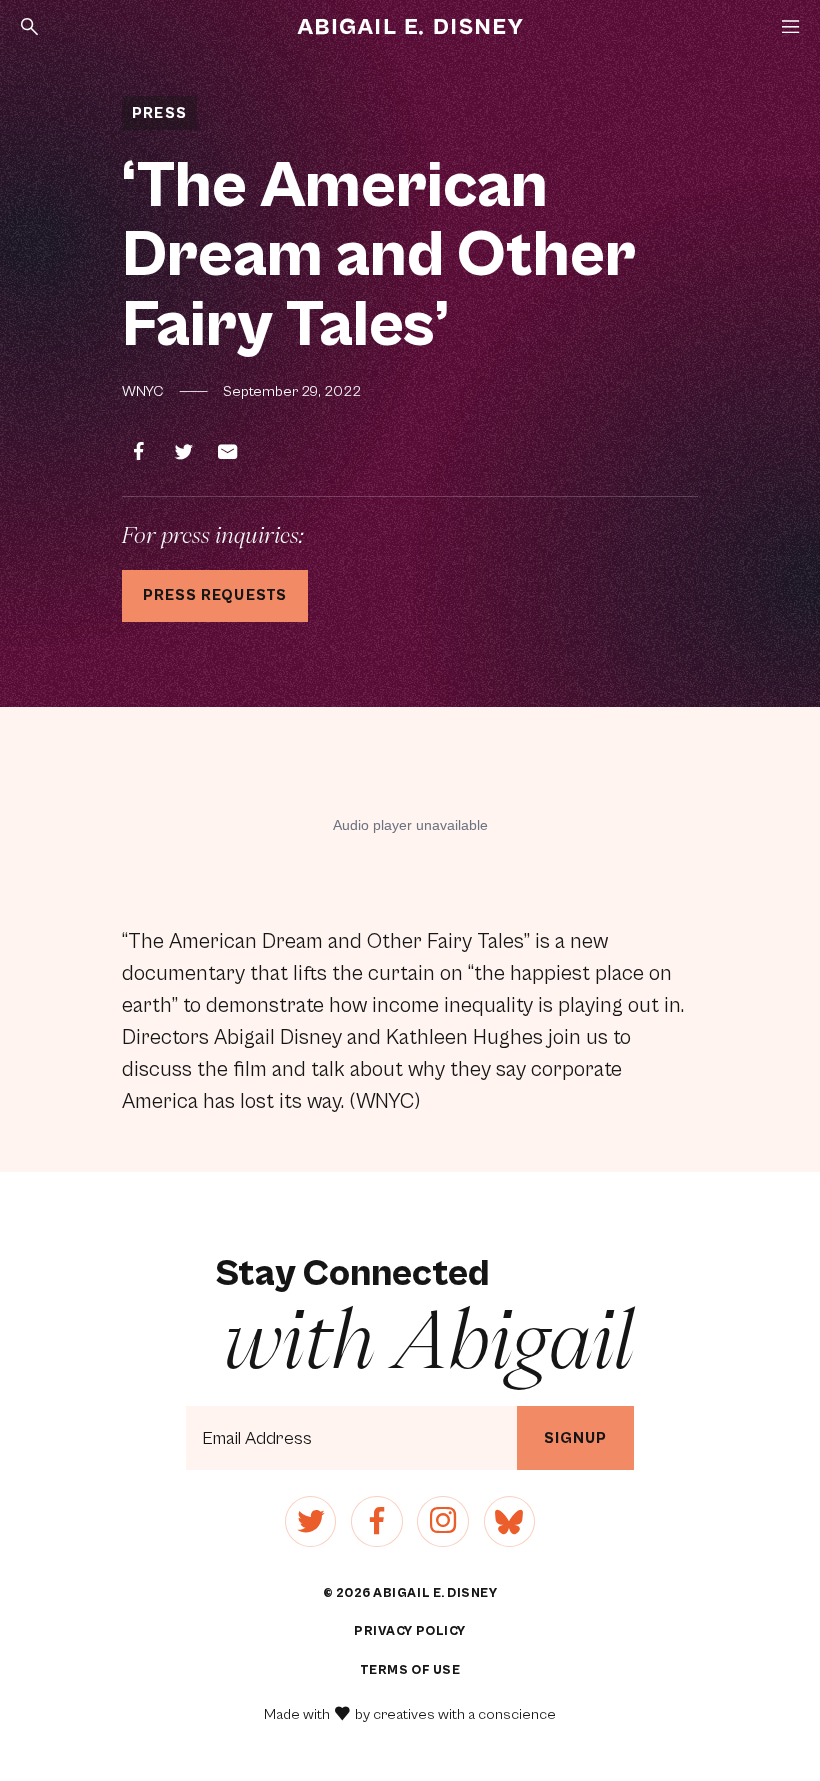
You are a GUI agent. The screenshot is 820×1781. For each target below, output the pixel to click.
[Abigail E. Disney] (410, 27)
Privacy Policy (409, 1631)
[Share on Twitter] (184, 452)
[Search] (29, 26)
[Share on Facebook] (139, 452)
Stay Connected (424, 1314)
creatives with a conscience (464, 1714)
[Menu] (790, 26)
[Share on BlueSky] (509, 1521)
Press (159, 113)
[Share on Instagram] (442, 1521)
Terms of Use (410, 1670)
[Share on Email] (228, 452)
